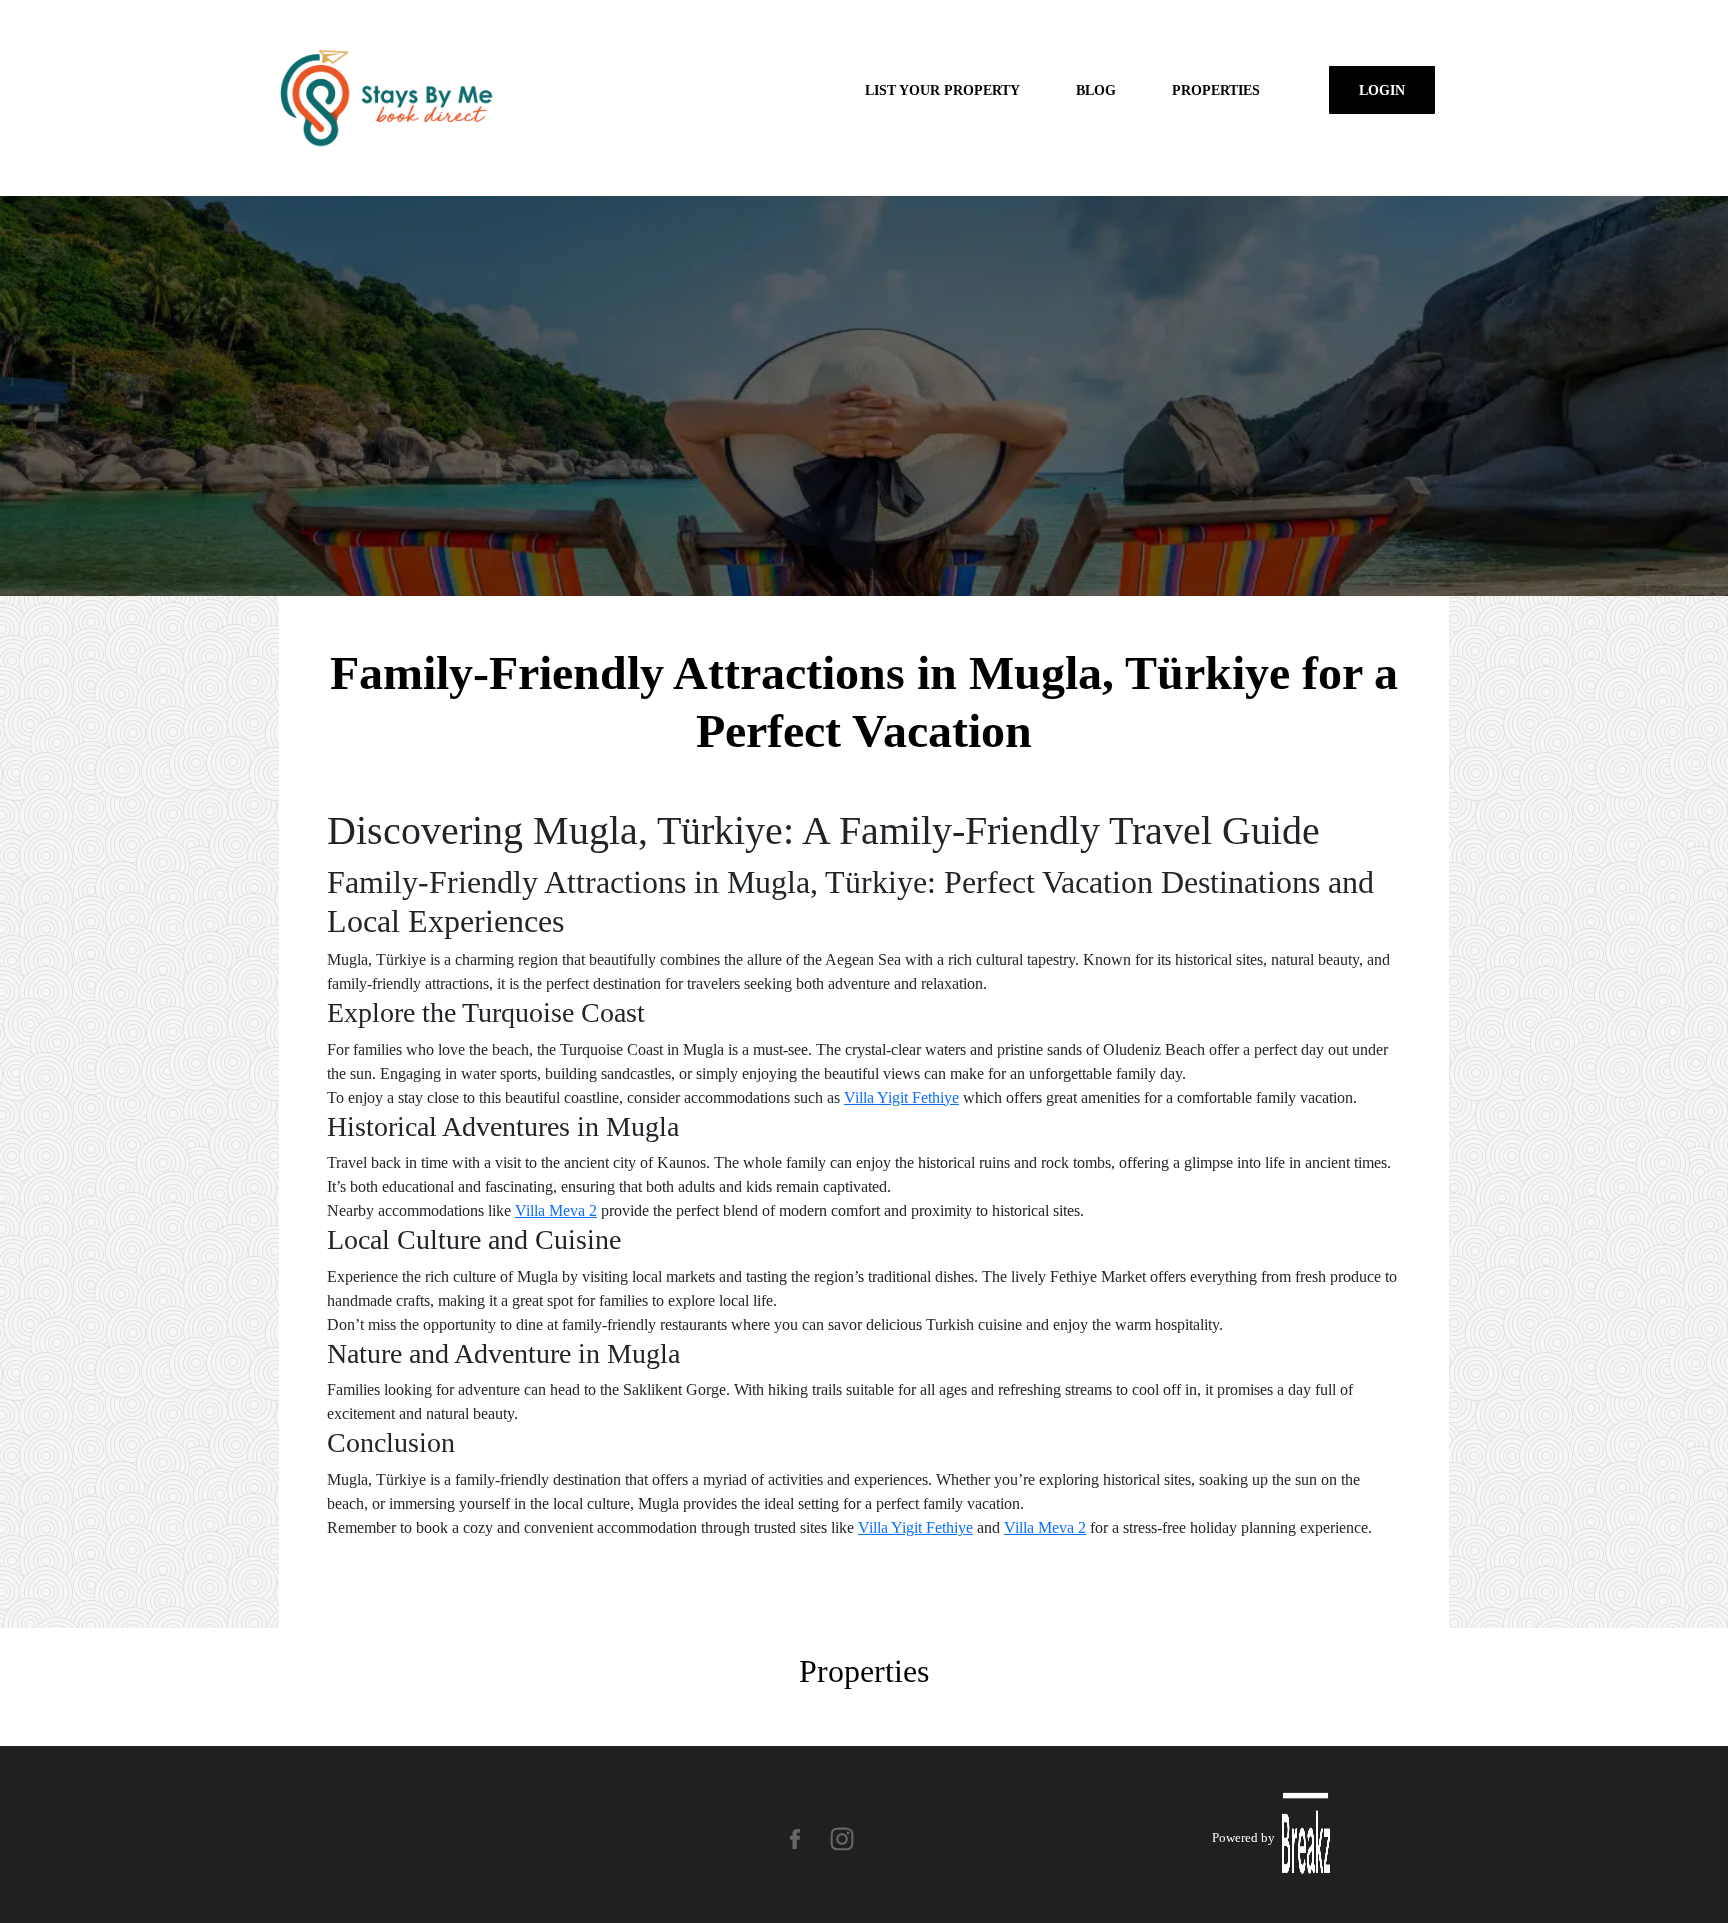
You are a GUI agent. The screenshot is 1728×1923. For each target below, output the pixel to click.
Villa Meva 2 (556, 1210)
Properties (1216, 90)
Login (1382, 90)
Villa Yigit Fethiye (901, 1097)
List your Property (942, 90)
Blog (1096, 90)
